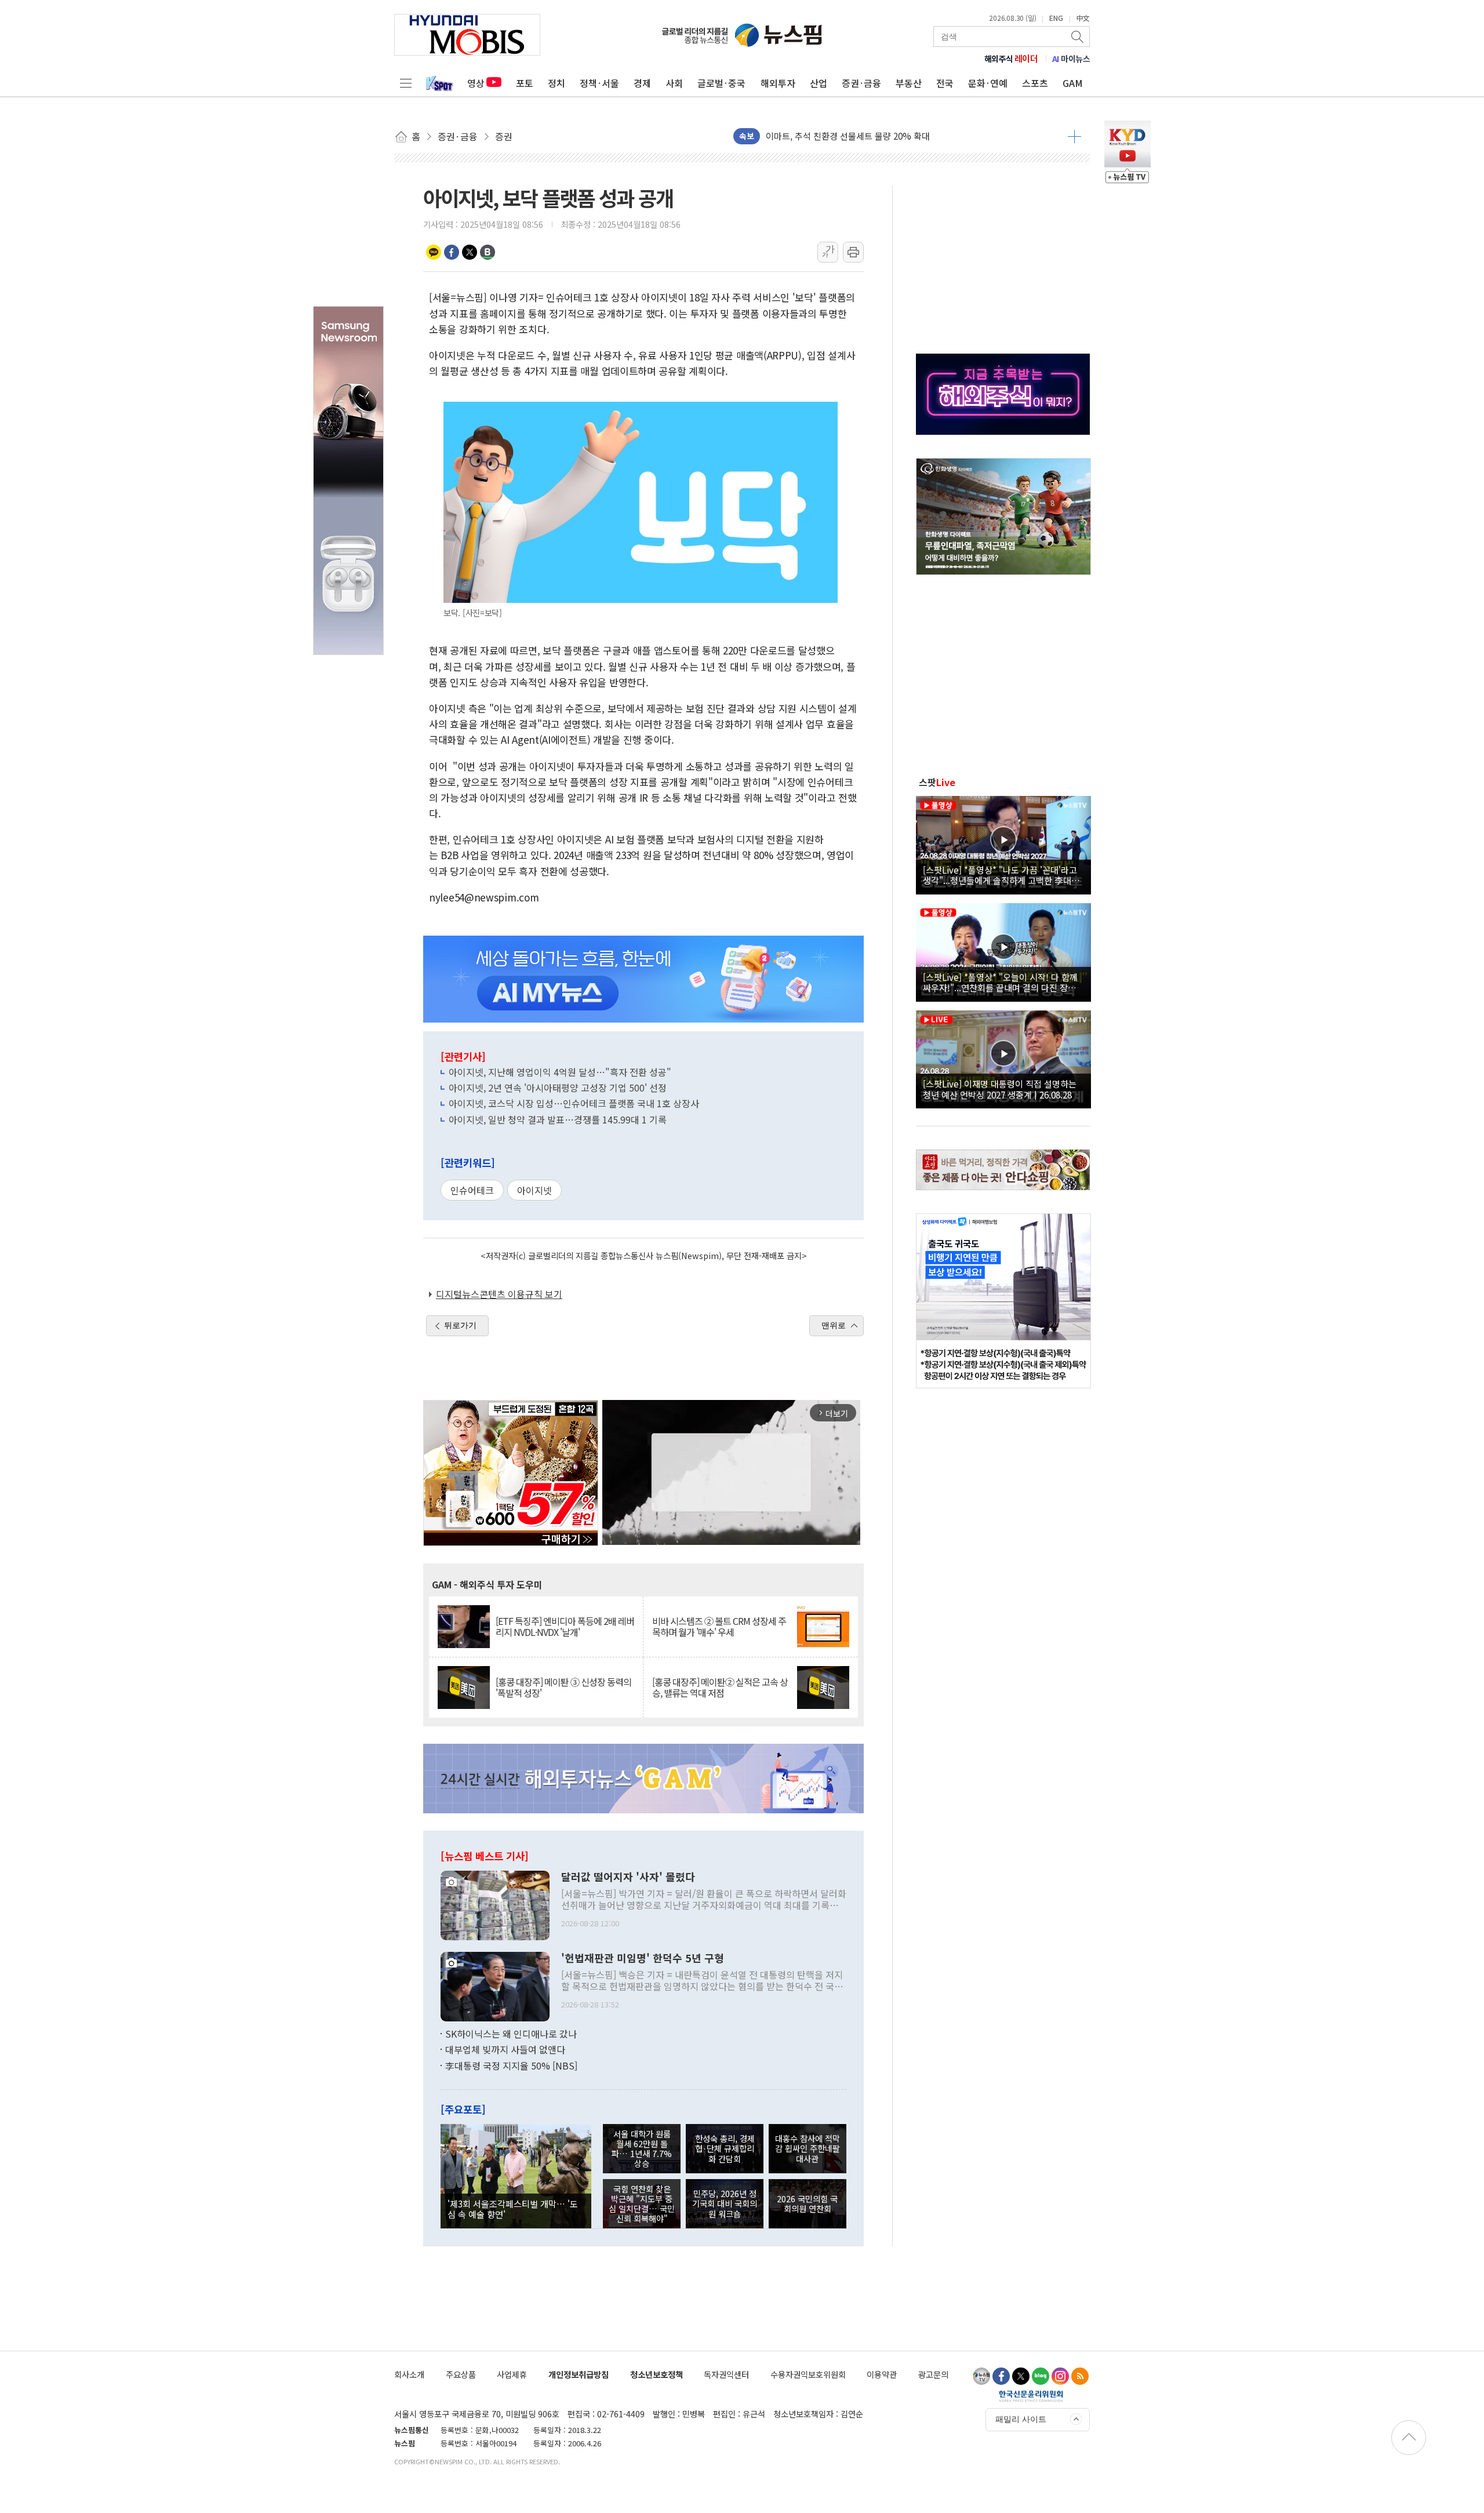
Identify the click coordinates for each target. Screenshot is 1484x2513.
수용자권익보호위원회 (808, 2374)
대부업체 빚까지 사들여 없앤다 (505, 2049)
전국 (945, 83)
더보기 (1074, 136)
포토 (525, 83)
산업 (819, 83)
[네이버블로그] (1041, 2376)
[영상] (1003, 843)
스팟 (937, 782)
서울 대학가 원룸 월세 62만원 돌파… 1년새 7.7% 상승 (642, 2149)
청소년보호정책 (656, 2374)
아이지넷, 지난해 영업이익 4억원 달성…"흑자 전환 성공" (560, 1072)
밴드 (488, 252)
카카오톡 (434, 252)
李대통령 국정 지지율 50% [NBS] (511, 2065)
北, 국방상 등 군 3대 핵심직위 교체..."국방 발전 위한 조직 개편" (882, 136)
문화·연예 (988, 83)
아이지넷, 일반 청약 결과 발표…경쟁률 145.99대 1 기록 (558, 1119)
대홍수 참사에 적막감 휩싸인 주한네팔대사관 (808, 2148)
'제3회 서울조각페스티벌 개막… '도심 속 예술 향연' (513, 2209)
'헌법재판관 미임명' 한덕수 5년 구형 (643, 1958)
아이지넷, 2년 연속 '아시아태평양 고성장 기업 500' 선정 (558, 1088)
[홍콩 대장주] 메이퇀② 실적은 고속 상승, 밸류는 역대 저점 (720, 1688)
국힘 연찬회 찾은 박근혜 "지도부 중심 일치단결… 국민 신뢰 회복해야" (642, 2204)
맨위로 (834, 1325)
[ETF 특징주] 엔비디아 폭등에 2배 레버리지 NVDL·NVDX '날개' (565, 1627)
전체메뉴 (406, 83)
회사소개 (409, 2374)
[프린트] (853, 252)
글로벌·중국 (721, 83)
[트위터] (1021, 2376)
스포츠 (1035, 83)
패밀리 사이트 (1021, 2419)
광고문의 (933, 2374)
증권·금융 (861, 83)
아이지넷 (534, 1190)
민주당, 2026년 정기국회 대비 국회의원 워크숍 (725, 2203)
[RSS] (1080, 2376)
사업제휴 (512, 2374)
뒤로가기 (460, 1325)
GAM (1073, 83)
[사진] (495, 1904)
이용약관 (882, 2374)
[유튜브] (981, 2376)
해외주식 (1011, 59)
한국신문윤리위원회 (1031, 2396)
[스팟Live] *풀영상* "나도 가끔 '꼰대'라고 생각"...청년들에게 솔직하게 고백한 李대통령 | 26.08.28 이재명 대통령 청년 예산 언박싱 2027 (1001, 875)
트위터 (470, 252)
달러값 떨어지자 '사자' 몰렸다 (628, 1877)
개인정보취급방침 (579, 2374)
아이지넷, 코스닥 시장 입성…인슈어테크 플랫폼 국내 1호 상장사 (574, 1103)
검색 (1078, 37)
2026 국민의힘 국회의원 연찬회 (807, 2203)
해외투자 (778, 83)
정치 (556, 83)
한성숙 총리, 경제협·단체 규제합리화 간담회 (725, 2148)
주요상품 (461, 2374)
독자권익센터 (726, 2374)
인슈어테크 (472, 1190)
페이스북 (452, 252)
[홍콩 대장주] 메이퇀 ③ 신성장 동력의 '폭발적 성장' (563, 1688)
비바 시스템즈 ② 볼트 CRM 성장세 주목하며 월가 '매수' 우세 (719, 1627)
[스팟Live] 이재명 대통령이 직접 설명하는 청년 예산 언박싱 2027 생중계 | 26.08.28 (1000, 1089)
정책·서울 (599, 83)
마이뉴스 (1071, 59)
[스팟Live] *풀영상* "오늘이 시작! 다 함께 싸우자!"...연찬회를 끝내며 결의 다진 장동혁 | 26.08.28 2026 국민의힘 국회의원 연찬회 (1003, 982)
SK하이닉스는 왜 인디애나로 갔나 (511, 2034)
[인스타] (1060, 2376)
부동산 (909, 83)
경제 (642, 83)
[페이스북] (1001, 2376)
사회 (674, 83)
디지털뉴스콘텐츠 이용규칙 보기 (499, 1294)
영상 (476, 83)
